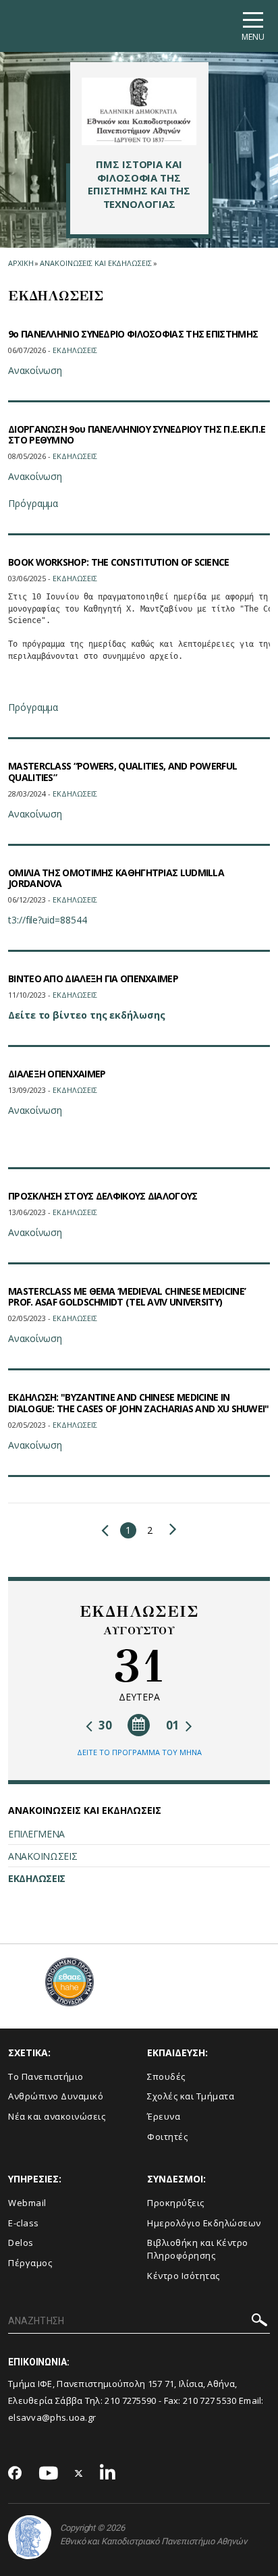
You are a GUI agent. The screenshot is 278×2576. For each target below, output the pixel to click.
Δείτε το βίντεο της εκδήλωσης (87, 1015)
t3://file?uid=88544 (47, 920)
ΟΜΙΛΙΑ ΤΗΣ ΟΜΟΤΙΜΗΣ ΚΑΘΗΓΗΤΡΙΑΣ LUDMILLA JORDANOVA (116, 878)
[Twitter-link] (79, 2474)
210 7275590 (130, 2400)
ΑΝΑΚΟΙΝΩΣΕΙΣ (43, 1856)
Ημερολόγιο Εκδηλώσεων (204, 2223)
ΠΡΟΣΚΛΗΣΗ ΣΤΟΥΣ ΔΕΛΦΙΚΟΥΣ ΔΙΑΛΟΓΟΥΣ (103, 1196)
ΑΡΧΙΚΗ (21, 263)
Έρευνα (164, 2116)
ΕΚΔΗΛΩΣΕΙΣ (37, 1878)
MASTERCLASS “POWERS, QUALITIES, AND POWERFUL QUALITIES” (122, 772)
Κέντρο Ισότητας (184, 2276)
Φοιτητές (167, 2137)
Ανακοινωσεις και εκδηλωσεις (95, 263)
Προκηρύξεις (176, 2203)
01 (174, 1725)
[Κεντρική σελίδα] (139, 111)
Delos (21, 2243)
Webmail (27, 2203)
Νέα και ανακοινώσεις (57, 2116)
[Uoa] (30, 2537)
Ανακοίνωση (35, 370)
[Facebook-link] (15, 2474)
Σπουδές (166, 2076)
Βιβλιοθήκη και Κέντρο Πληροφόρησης (198, 2249)
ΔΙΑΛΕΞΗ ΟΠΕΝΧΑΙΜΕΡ (57, 1074)
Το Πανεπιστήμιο (46, 2076)
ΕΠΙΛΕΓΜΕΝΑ (36, 1834)
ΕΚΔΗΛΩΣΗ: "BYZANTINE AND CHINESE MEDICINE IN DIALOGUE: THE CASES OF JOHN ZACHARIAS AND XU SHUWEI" (139, 1403)
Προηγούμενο (108, 1530)
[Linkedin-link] (108, 2474)
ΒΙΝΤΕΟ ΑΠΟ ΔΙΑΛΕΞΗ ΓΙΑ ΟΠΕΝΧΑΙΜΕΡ (93, 978)
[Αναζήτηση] (259, 2322)
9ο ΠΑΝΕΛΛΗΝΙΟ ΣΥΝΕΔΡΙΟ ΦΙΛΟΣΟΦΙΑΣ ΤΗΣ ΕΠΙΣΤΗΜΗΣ (133, 334)
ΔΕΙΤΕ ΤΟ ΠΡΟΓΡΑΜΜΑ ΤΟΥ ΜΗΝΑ (139, 1752)
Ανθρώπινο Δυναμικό (56, 2096)
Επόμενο (170, 1529)
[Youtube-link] (49, 2474)
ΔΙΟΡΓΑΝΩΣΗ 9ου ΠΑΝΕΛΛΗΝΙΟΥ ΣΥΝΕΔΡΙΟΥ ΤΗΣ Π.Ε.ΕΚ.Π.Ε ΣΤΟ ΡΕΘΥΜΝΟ (137, 435)
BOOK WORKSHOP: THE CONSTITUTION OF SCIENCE (119, 562)
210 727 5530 (211, 2400)
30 (104, 1725)
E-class (24, 2223)
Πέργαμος (30, 2263)
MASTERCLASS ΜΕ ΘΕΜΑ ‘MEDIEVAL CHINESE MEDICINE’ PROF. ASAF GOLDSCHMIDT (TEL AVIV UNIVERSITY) (127, 1297)
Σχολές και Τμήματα (191, 2096)
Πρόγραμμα (33, 503)
